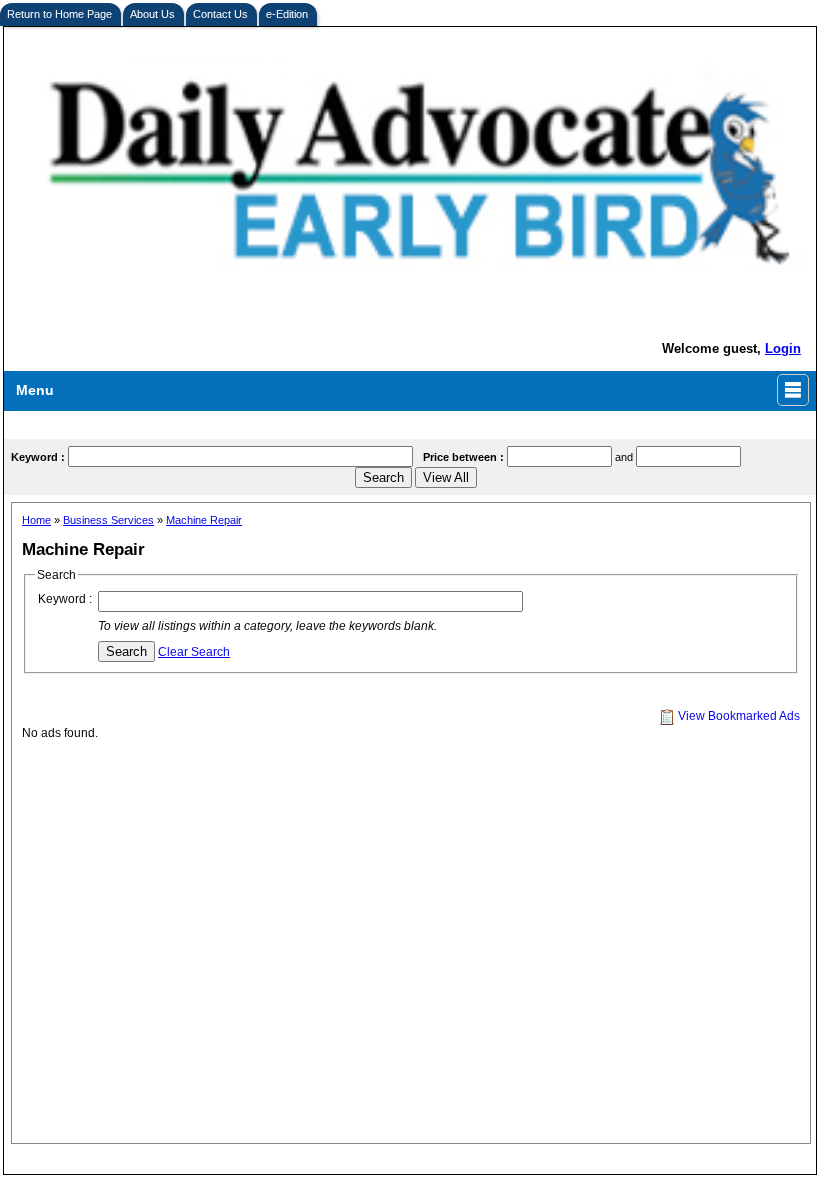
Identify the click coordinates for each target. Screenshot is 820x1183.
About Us (152, 14)
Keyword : (65, 599)
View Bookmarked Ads (737, 716)
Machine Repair (204, 520)
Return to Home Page (59, 14)
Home (36, 520)
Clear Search (194, 652)
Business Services (108, 520)
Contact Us (220, 14)
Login (783, 348)
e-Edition (287, 14)
